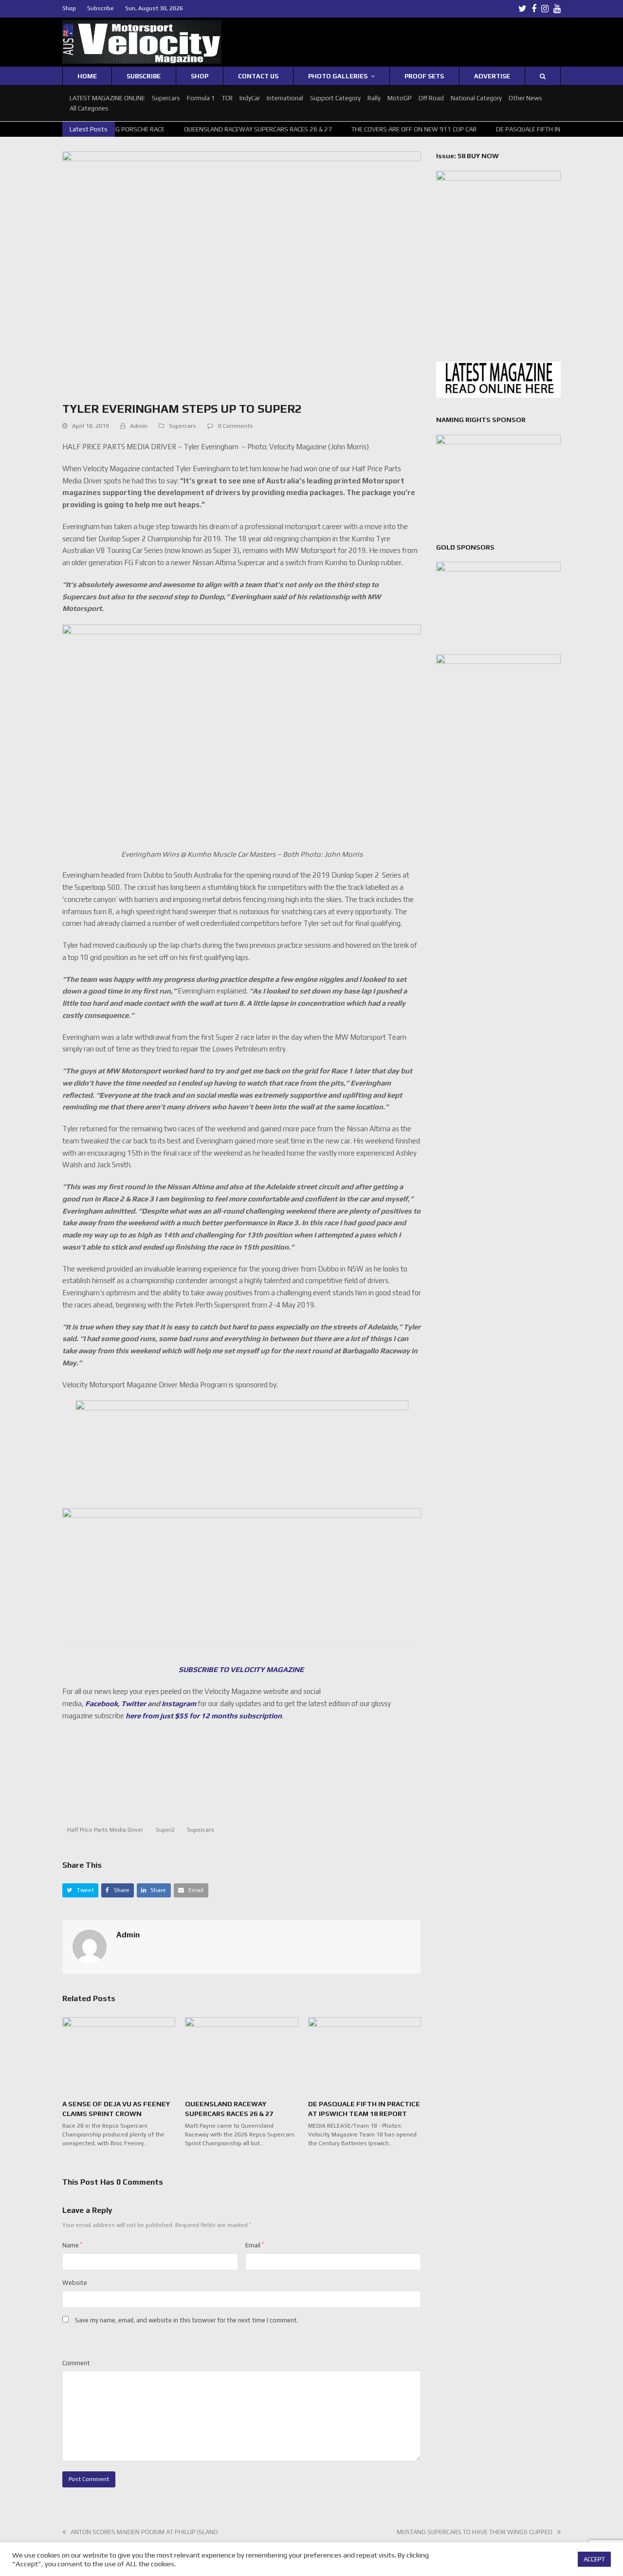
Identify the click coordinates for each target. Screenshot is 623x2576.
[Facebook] (534, 9)
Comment (76, 2363)
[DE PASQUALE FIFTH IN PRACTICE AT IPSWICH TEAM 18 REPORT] (365, 2054)
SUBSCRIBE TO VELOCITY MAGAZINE (242, 1669)
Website (75, 2283)
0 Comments (236, 426)
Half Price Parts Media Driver (105, 1830)
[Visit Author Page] (90, 1946)
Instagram (179, 1703)
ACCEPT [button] (594, 2559)
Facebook (101, 1703)
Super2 (165, 1830)
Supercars (183, 426)
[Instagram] (545, 9)
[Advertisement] (242, 1778)
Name (72, 2245)
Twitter (134, 1703)
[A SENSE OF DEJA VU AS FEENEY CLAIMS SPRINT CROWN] (119, 2054)
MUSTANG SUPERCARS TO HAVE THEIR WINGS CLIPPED (475, 2532)
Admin (139, 426)
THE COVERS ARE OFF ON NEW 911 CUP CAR (394, 129)
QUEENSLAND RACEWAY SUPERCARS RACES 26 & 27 (238, 129)
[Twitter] (522, 9)
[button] (80, 1890)
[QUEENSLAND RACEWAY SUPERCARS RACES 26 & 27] (241, 2054)
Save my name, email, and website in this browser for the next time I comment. (187, 2320)
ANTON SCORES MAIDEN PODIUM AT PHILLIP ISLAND (144, 2532)
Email (255, 2245)
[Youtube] (557, 9)
